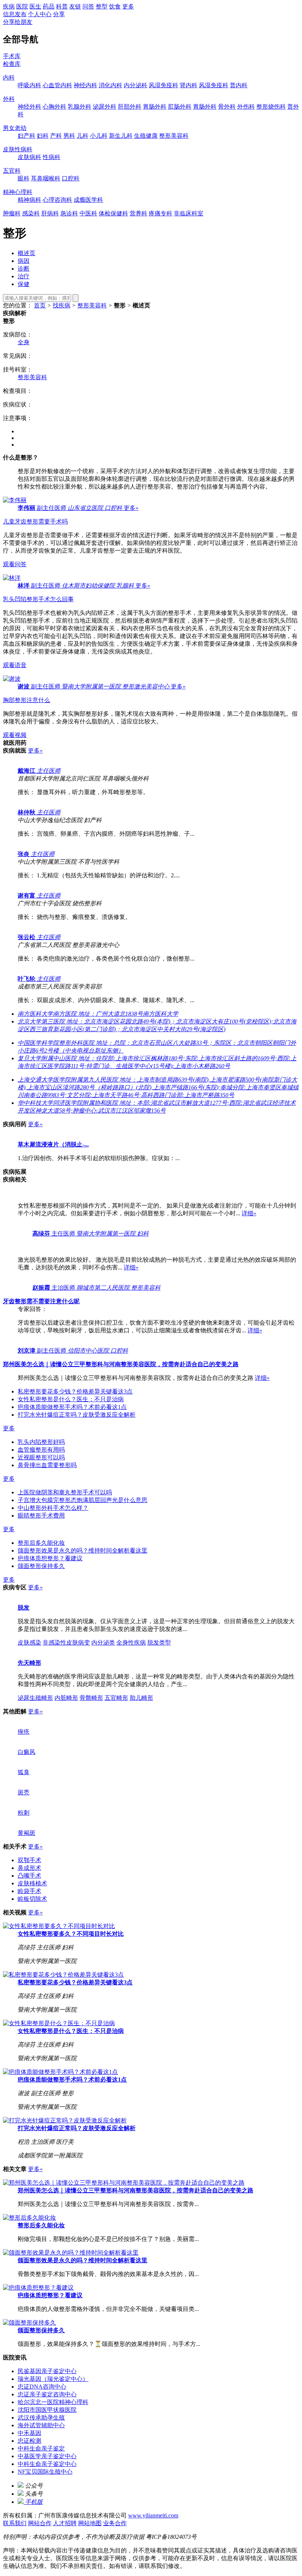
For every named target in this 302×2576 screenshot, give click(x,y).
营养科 (138, 213)
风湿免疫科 (164, 85)
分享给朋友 (18, 22)
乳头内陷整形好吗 (41, 1442)
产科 (56, 136)
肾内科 (189, 85)
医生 (35, 6)
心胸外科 (55, 107)
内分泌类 (103, 1643)
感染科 (31, 213)
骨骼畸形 (91, 1698)
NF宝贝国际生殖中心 (45, 2472)
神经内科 (85, 85)
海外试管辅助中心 (41, 2425)
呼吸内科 (29, 85)
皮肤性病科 (18, 149)
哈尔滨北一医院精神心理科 (53, 2402)
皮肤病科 (29, 157)
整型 (102, 6)
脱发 (24, 1608)
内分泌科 (136, 85)
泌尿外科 (105, 107)
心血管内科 (57, 85)
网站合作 (40, 2523)
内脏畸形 (66, 1698)
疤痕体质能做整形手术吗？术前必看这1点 (72, 1407)
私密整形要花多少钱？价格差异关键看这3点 (75, 1391)
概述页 (27, 253)
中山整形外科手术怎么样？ (53, 1508)
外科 (9, 99)
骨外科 (227, 107)
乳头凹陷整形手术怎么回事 (38, 599)
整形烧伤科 (271, 107)
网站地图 (90, 2523)
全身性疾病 (131, 1643)
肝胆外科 (130, 107)
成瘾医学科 (88, 200)
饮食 (115, 6)
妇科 (43, 136)
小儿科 (99, 136)
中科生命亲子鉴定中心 (47, 2464)
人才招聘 (65, 2523)
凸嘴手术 (29, 1876)
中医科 (88, 213)
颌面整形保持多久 (41, 1566)
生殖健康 (146, 136)
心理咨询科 (57, 200)
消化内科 (110, 85)
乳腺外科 (80, 107)
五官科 (12, 171)
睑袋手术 (29, 1891)
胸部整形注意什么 (27, 700)
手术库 (12, 56)
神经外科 (29, 107)
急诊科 (69, 213)
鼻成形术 (29, 1868)
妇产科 (27, 136)
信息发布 (15, 14)
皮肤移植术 (32, 1883)
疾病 (9, 6)
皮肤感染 (29, 1643)
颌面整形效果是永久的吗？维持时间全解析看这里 (82, 1550)
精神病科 (29, 200)
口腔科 (71, 178)
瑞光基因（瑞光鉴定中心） (53, 2379)
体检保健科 (113, 213)
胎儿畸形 (141, 1698)
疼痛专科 (161, 213)
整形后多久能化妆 (41, 1543)
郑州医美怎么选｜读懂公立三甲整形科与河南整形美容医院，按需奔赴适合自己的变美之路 (136, 2190)
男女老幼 (15, 128)
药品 (49, 6)
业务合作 (115, 2523)
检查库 (12, 64)
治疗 (24, 276)
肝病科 (50, 213)
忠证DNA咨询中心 (42, 2387)
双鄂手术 (29, 1860)
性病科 (52, 157)
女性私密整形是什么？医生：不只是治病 (71, 1399)
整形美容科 (174, 136)
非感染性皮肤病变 (66, 1643)
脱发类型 (159, 1643)
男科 (69, 136)
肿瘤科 (12, 213)
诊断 (24, 269)
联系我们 (15, 2523)
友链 (75, 6)
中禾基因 (29, 2433)
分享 (59, 14)
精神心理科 (18, 192)
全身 (24, 342)
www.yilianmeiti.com (153, 2515)
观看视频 (15, 735)
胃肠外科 (155, 107)
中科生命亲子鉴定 (41, 2448)
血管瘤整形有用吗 (41, 1450)
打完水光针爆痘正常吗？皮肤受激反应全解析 (77, 1415)
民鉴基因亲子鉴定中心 (47, 2371)
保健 (24, 284)
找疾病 (62, 305)
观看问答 (15, 564)
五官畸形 (116, 1698)
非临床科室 (189, 213)
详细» (249, 1213)
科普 (62, 6)
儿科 (82, 136)
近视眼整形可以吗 (41, 1457)
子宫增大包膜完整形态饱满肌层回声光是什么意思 (82, 1500)
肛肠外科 (180, 107)
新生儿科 (121, 136)
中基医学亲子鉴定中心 (47, 2456)
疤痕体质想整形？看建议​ (50, 1558)
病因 (24, 261)
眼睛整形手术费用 (41, 1516)
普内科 (239, 85)
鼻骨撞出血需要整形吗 (47, 1465)
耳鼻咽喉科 (46, 178)
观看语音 (15, 665)
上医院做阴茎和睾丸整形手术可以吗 (65, 1492)
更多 (128, 6)
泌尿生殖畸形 (35, 1698)
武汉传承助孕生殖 (41, 2418)
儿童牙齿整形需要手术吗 (35, 521)
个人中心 (40, 14)
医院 (22, 6)
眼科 (24, 178)
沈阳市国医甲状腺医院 (47, 2410)
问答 (88, 6)
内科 (9, 77)
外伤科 (246, 107)
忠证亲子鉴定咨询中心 (47, 2394)
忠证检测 (29, 2441)
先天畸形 (29, 1663)
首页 (40, 305)
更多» (131, 508)
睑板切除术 (32, 1899)
